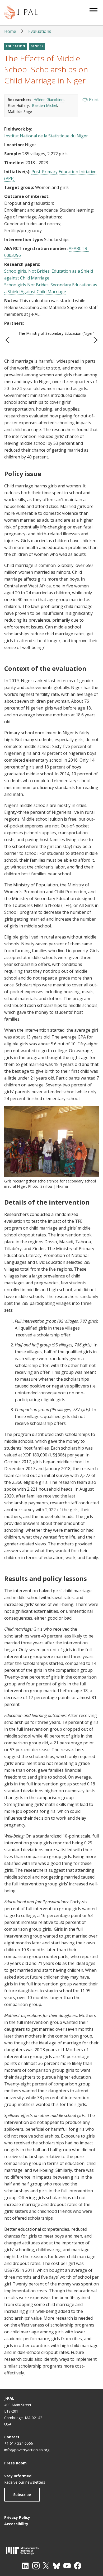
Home (10, 31)
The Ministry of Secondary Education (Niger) (56, 333)
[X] (46, 2566)
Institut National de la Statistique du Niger (46, 136)
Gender (37, 46)
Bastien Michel (45, 105)
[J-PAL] (21, 13)
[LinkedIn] (25, 2566)
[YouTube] (67, 2566)
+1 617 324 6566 (19, 2443)
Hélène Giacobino (49, 100)
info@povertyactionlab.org (27, 2450)
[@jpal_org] (36, 2566)
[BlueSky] (57, 2566)
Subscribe (22, 2495)
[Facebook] (78, 2566)
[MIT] (51, 2551)
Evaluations (40, 31)
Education (15, 46)
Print (94, 99)
